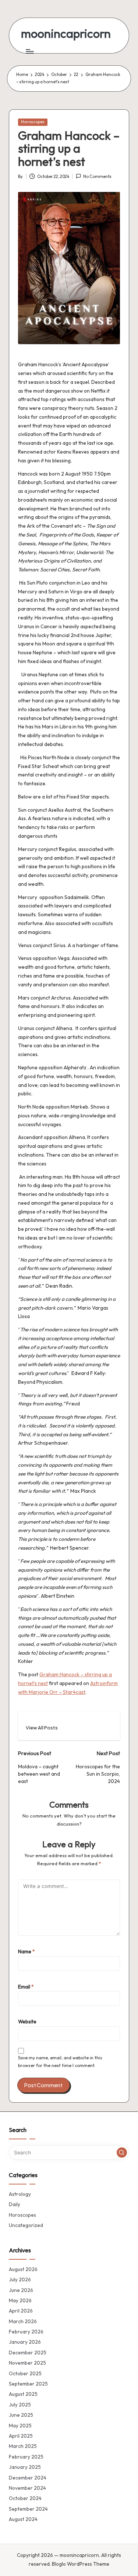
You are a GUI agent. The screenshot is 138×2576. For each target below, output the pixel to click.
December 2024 (28, 2478)
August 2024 (23, 2519)
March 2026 (23, 2321)
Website (27, 2022)
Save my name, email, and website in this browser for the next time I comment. (60, 2062)
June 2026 (21, 2290)
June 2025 (21, 2415)
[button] (42, 1728)
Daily (15, 2204)
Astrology (20, 2194)
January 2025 (25, 2467)
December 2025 (28, 2353)
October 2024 (25, 2498)
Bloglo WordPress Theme (81, 2564)
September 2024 (28, 2509)
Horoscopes (33, 122)
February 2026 (26, 2332)
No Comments (97, 177)
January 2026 (25, 2342)
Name (26, 1951)
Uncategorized (26, 2225)
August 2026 (23, 2269)
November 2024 (27, 2488)
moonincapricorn (66, 34)
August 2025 (23, 2394)
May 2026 (20, 2300)
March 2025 (23, 2446)
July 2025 (20, 2405)
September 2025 (28, 2384)
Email (26, 1987)
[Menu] (29, 51)
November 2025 (27, 2363)
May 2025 (20, 2426)
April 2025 (21, 2436)
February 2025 (26, 2457)
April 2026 (21, 2311)
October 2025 (25, 2373)
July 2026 (20, 2280)
